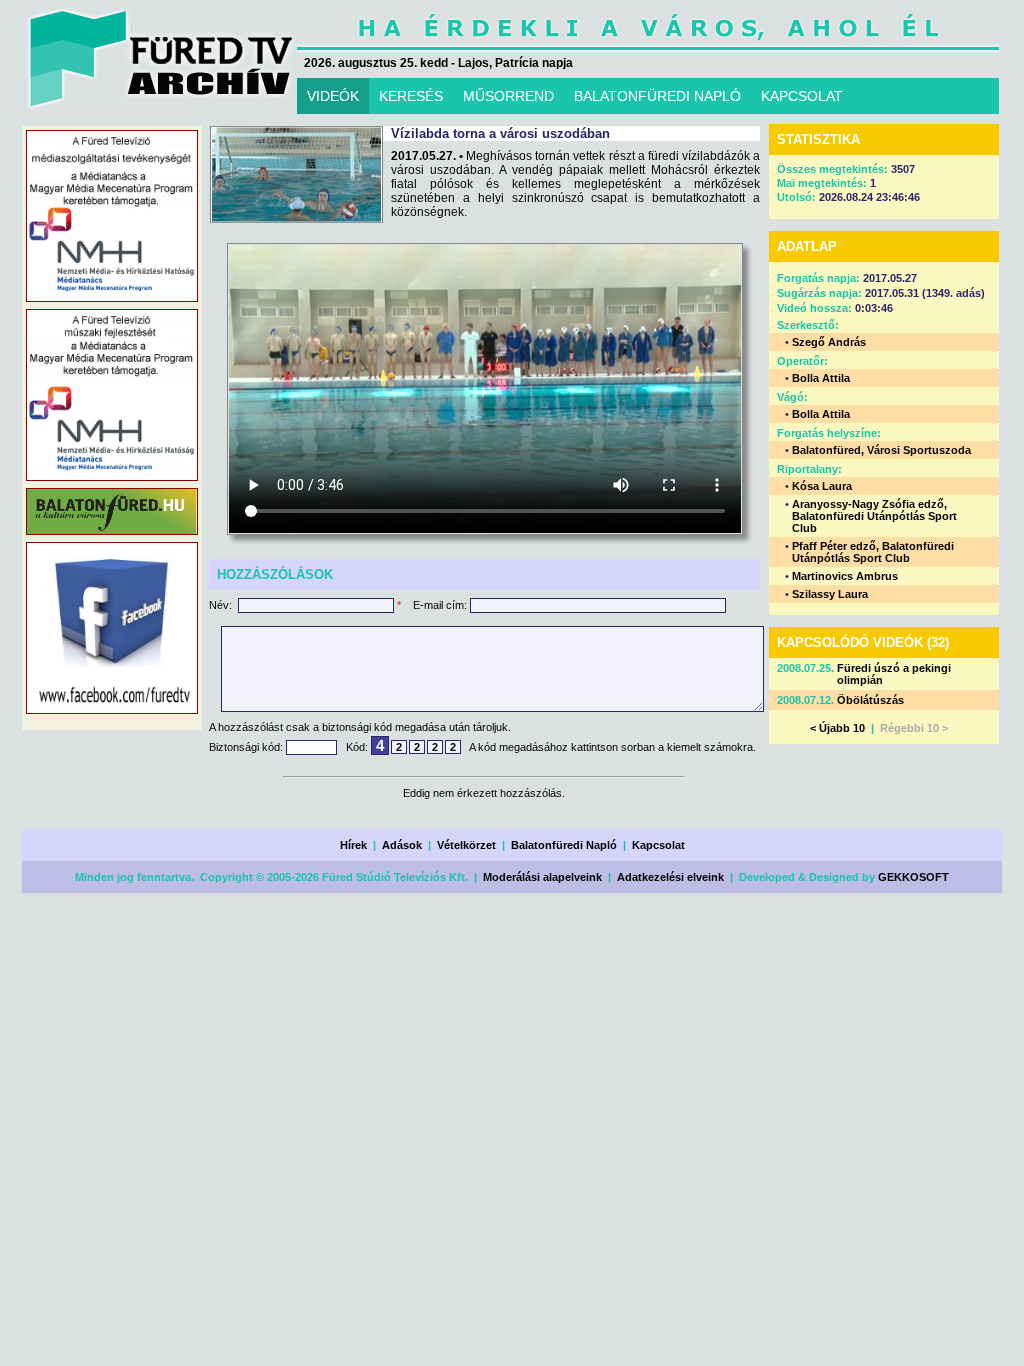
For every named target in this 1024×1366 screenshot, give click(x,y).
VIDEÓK (333, 96)
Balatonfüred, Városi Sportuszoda (881, 450)
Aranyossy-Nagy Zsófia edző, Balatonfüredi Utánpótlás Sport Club (874, 516)
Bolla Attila (821, 378)
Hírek (353, 845)
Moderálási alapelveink (542, 877)
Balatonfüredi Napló (564, 845)
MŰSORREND (508, 96)
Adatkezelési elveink (670, 877)
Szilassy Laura (830, 594)
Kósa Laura (822, 486)
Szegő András (829, 342)
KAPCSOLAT (802, 96)
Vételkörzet (466, 845)
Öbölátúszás (870, 700)
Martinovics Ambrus (845, 576)
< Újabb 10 (837, 728)
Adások (402, 845)
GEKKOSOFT (913, 877)
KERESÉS (411, 96)
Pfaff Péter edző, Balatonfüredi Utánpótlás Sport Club (873, 552)
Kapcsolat (658, 845)
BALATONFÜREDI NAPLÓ (657, 96)
